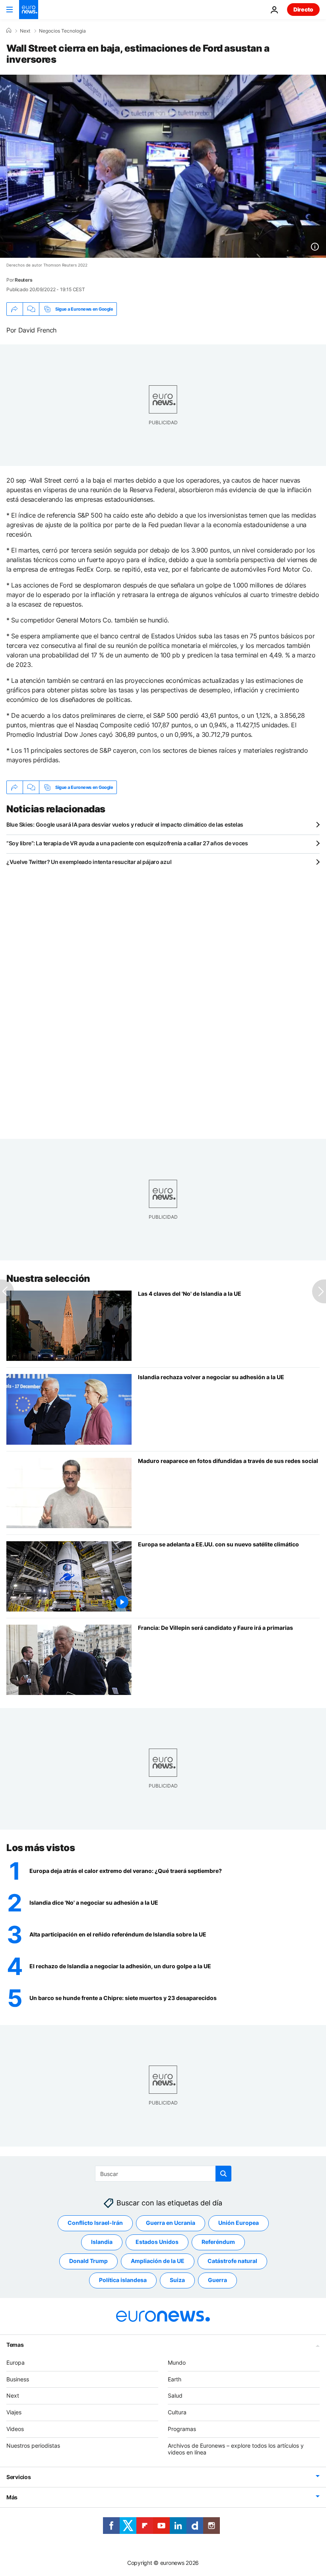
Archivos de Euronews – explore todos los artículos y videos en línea (236, 2448)
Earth (175, 2379)
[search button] (223, 2174)
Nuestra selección (48, 1278)
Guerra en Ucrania (171, 2223)
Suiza (177, 2280)
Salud (175, 2395)
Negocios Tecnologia (62, 31)
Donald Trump (88, 2261)
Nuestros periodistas (33, 2445)
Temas (15, 2344)
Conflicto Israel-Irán (95, 2223)
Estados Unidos (157, 2242)
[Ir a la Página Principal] (29, 10)
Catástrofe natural (232, 2261)
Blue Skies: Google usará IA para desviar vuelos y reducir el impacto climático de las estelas (125, 824)
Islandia (102, 2242)
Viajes (14, 2412)
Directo (303, 9)
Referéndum (218, 2242)
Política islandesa (123, 2280)
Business (18, 2379)
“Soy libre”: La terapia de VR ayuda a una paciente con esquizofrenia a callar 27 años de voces (127, 843)
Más (12, 2497)
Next (25, 31)
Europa (16, 2362)
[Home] (9, 31)
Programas (182, 2429)
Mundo (177, 2362)
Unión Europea (239, 2223)
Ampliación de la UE (158, 2261)
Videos (15, 2429)
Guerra (217, 2280)
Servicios (18, 2477)
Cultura (177, 2412)
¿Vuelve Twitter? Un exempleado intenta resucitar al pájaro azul (89, 862)
